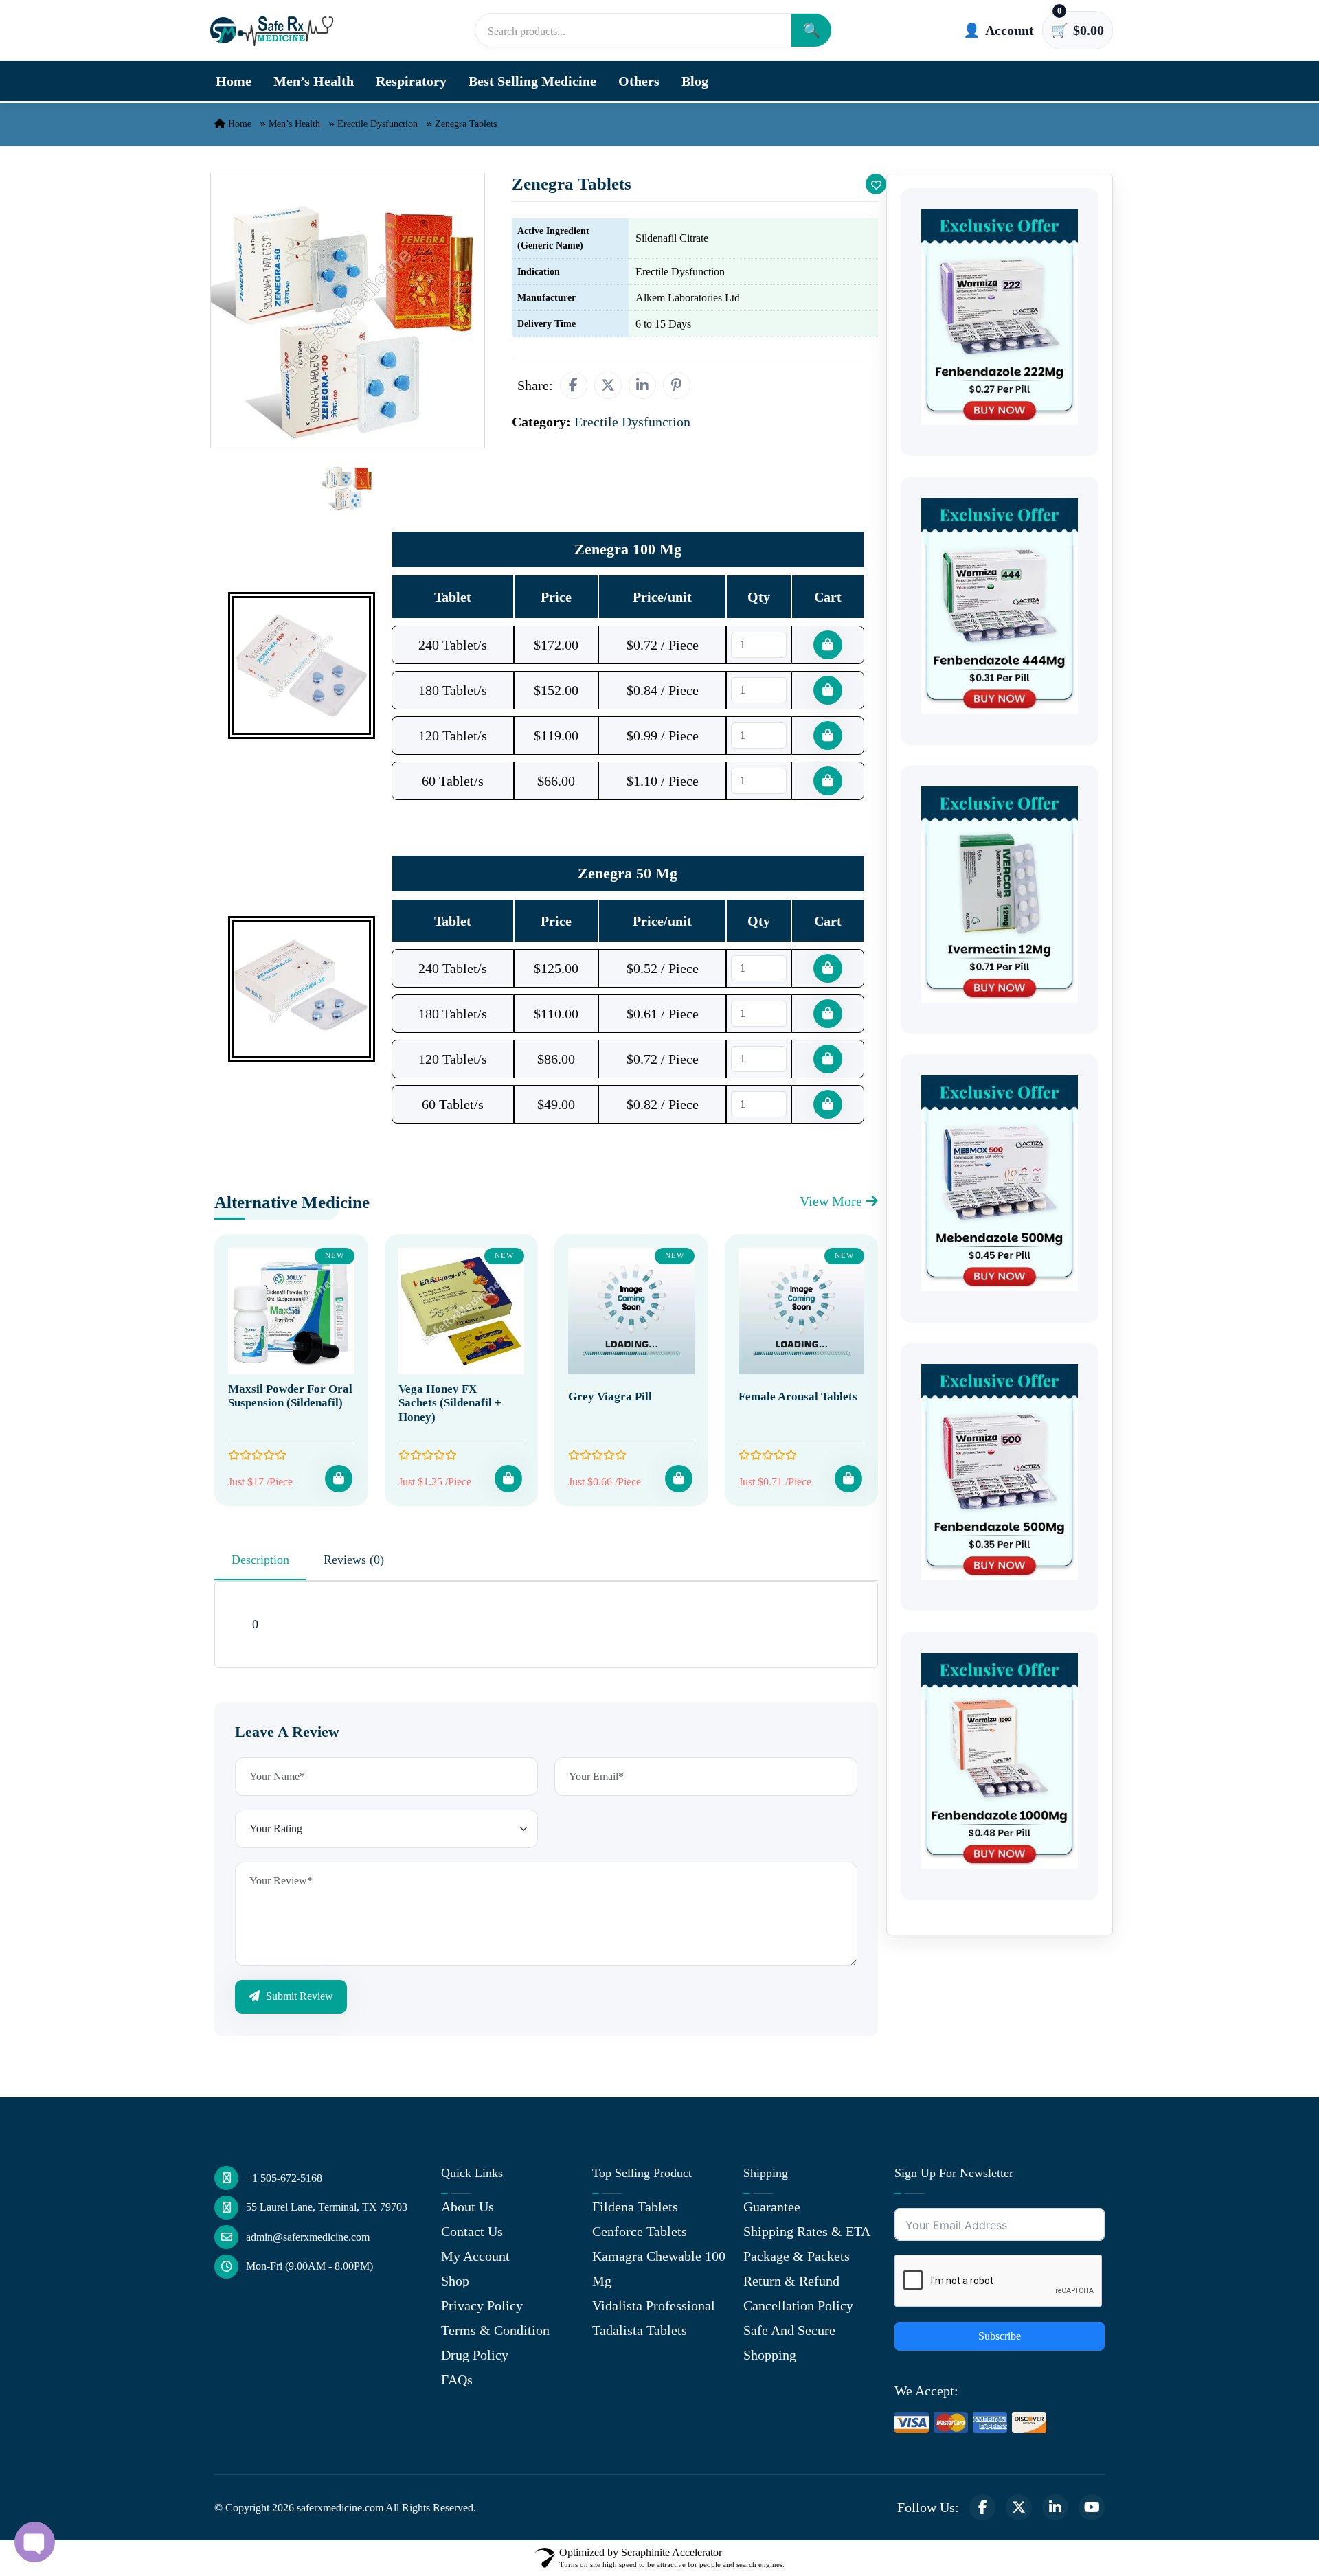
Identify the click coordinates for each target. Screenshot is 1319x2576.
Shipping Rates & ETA (807, 2231)
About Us (467, 2207)
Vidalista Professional (654, 2305)
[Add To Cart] (339, 1479)
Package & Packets (797, 2256)
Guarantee (772, 2207)
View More (833, 1201)
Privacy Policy (482, 2305)
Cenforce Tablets (640, 2231)
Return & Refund (791, 2281)
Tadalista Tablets (640, 2330)
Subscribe (1000, 2336)
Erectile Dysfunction (377, 124)
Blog (695, 81)
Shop (455, 2281)
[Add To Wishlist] (876, 184)
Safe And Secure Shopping (789, 2343)
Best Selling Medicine (532, 81)
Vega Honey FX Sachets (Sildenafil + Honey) (450, 1403)
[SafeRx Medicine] (275, 30)
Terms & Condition (495, 2330)
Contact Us (472, 2231)
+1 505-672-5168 (284, 2178)
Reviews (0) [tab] (354, 1560)
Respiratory (411, 81)
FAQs (457, 2380)
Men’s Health (314, 81)
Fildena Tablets (635, 2207)
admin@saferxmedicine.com (308, 2237)
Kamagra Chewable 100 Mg (659, 2268)
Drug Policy (475, 2355)
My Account (475, 2256)
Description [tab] (260, 1560)
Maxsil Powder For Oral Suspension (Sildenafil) (290, 1396)
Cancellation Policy (798, 2305)
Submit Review (298, 1996)
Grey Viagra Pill (610, 1397)
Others (639, 81)
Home (234, 81)
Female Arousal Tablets (798, 1397)
